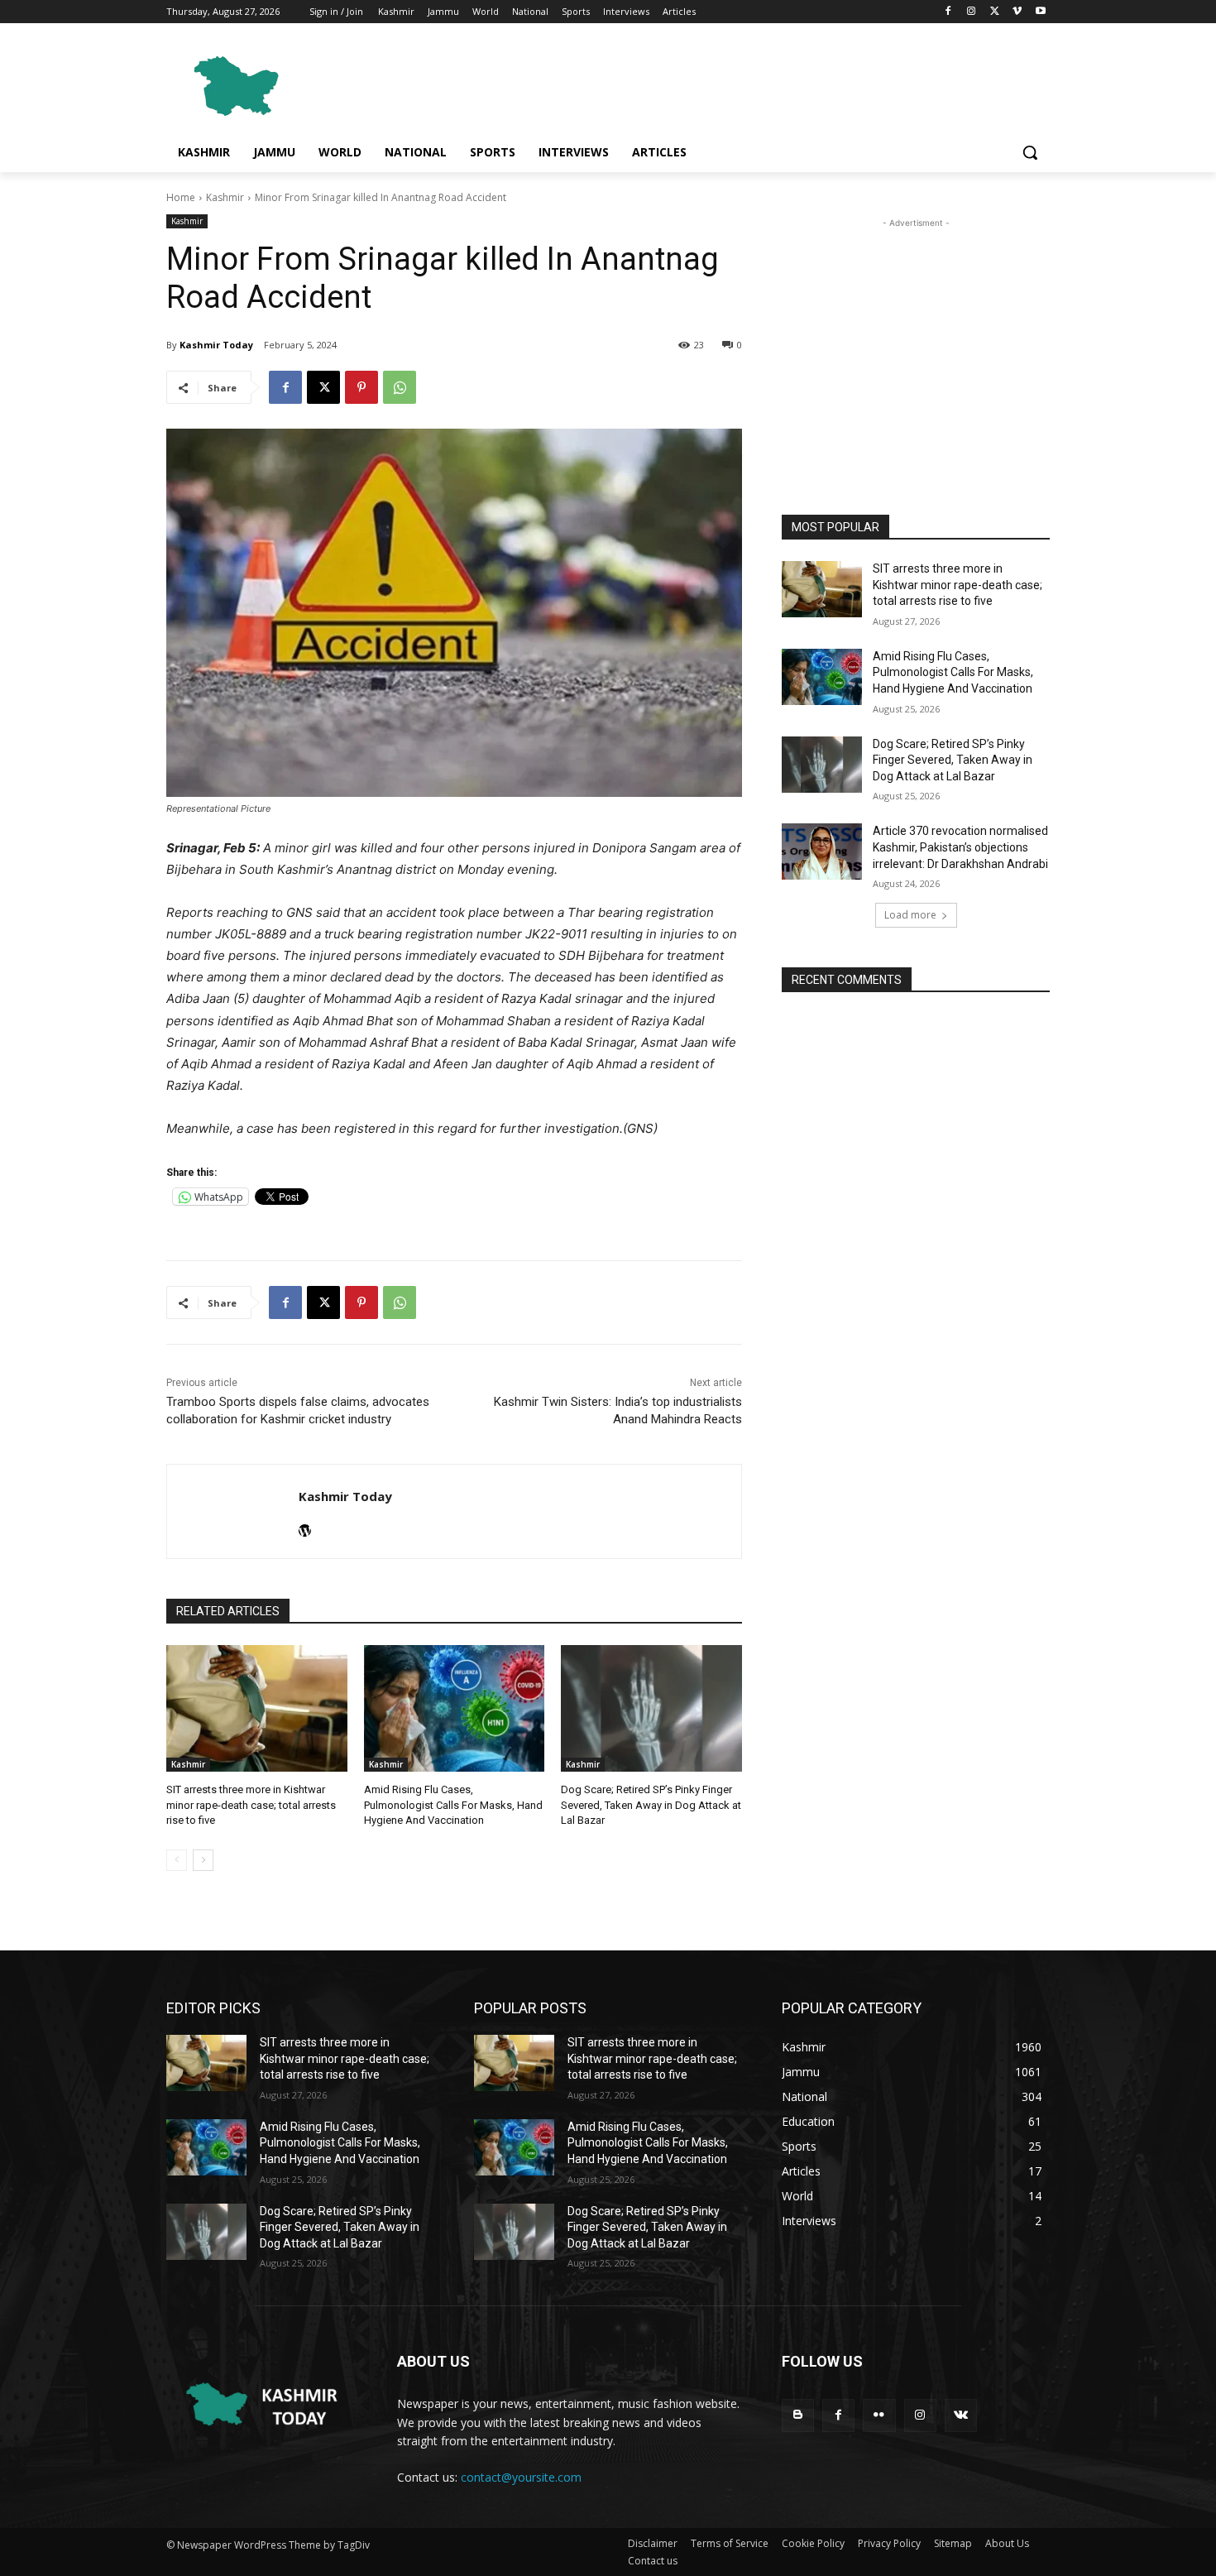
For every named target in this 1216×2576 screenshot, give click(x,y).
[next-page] (203, 1860)
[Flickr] (879, 2415)
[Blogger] (798, 2415)
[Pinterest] (361, 387)
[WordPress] (305, 1526)
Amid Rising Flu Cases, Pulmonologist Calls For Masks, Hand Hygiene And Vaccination (453, 1804)
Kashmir (225, 197)
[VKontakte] (961, 2415)
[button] (1030, 152)
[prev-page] (177, 1860)
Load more (910, 915)
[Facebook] (948, 12)
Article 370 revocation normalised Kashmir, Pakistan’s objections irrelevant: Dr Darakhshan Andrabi (960, 847)
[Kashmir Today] (233, 1511)
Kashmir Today (216, 345)
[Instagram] (972, 12)
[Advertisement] (732, 84)
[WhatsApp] (400, 387)
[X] (995, 12)
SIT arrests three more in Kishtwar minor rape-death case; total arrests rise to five (251, 1804)
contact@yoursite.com (521, 2477)
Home (181, 197)
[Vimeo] (1017, 12)
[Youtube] (1040, 12)
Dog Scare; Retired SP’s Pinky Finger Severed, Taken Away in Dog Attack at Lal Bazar (651, 1804)
